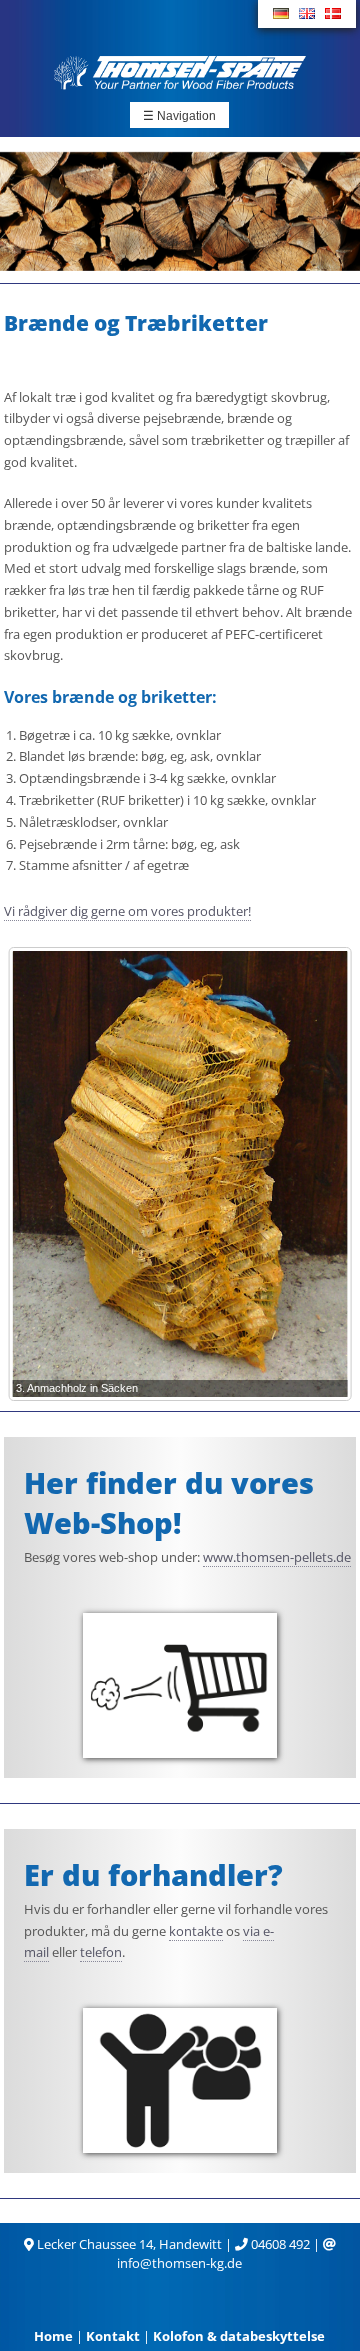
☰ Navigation (179, 116)
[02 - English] (307, 13)
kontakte (196, 1931)
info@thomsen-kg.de (179, 2263)
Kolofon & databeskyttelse (239, 2336)
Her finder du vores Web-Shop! (169, 1502)
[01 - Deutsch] (281, 13)
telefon (101, 1952)
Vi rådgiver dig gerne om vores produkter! (127, 911)
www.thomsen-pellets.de (277, 1557)
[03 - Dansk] (333, 13)
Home (53, 2336)
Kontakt (113, 2336)
